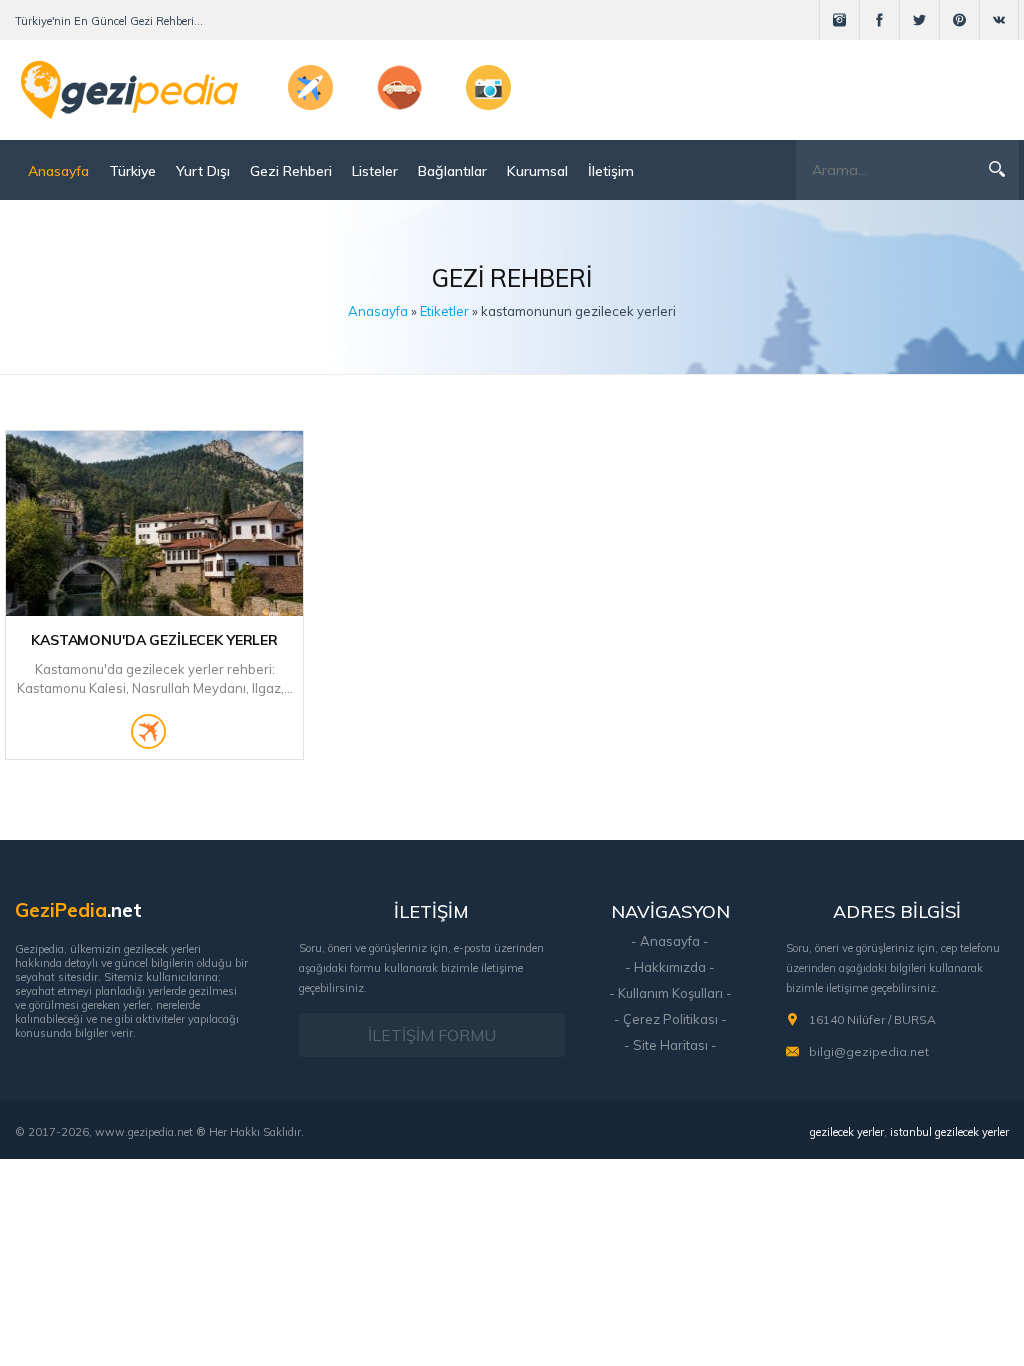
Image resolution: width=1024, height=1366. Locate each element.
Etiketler (444, 311)
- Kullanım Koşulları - (670, 993)
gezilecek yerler (847, 1132)
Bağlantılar (452, 171)
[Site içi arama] (997, 169)
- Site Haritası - (670, 1045)
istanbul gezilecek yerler (949, 1132)
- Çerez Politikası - (670, 1019)
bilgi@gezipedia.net (869, 1051)
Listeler (375, 171)
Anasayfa (58, 171)
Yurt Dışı (203, 171)
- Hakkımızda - (670, 967)
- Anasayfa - (670, 941)
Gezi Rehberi (291, 171)
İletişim (611, 171)
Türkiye (132, 171)
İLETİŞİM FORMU (432, 1035)
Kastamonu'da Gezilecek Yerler (154, 640)
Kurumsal (537, 171)
